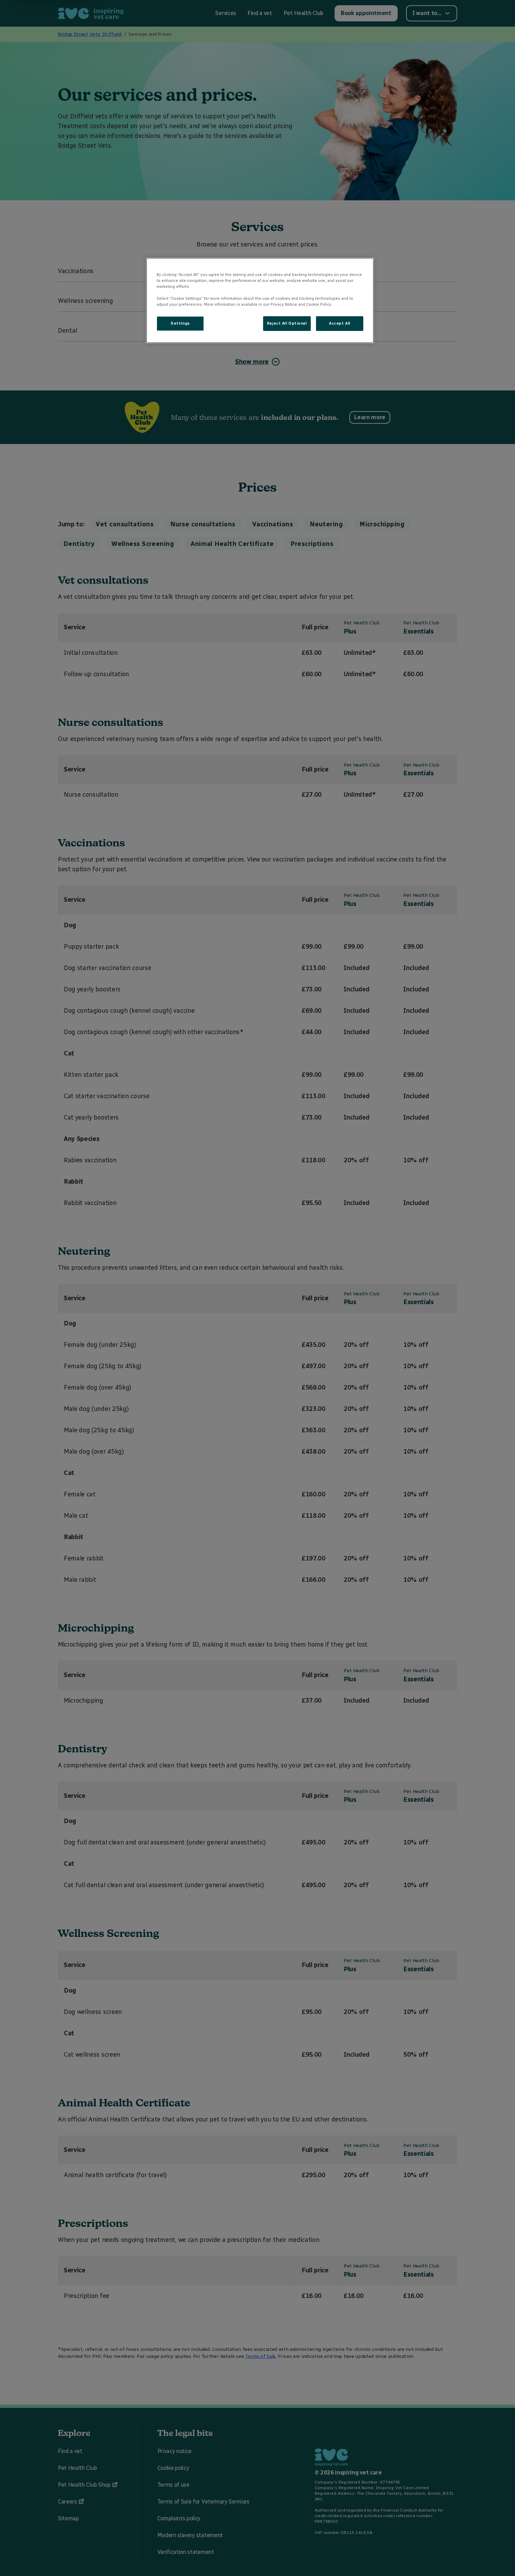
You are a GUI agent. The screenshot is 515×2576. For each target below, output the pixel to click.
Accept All (340, 323)
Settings (180, 323)
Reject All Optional (287, 323)
